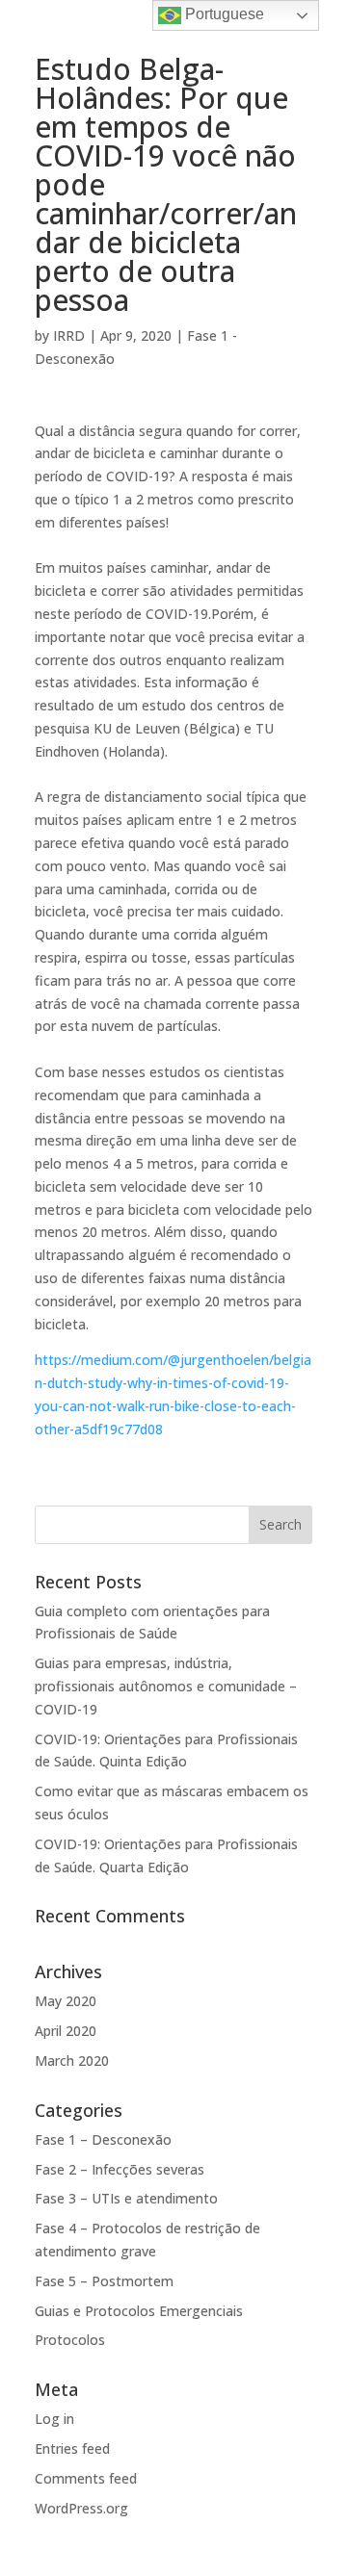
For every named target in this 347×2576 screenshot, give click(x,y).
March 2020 (72, 2061)
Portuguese (223, 14)
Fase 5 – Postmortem (104, 2281)
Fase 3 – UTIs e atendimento (126, 2198)
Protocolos (70, 2340)
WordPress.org (81, 2508)
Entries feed (72, 2448)
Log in (54, 2419)
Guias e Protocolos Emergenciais (139, 2311)
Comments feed (86, 2478)
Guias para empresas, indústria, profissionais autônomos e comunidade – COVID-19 (166, 1686)
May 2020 (66, 2001)
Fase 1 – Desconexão (103, 2139)
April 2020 (66, 2031)
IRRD (69, 335)
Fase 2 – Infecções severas (120, 2169)
